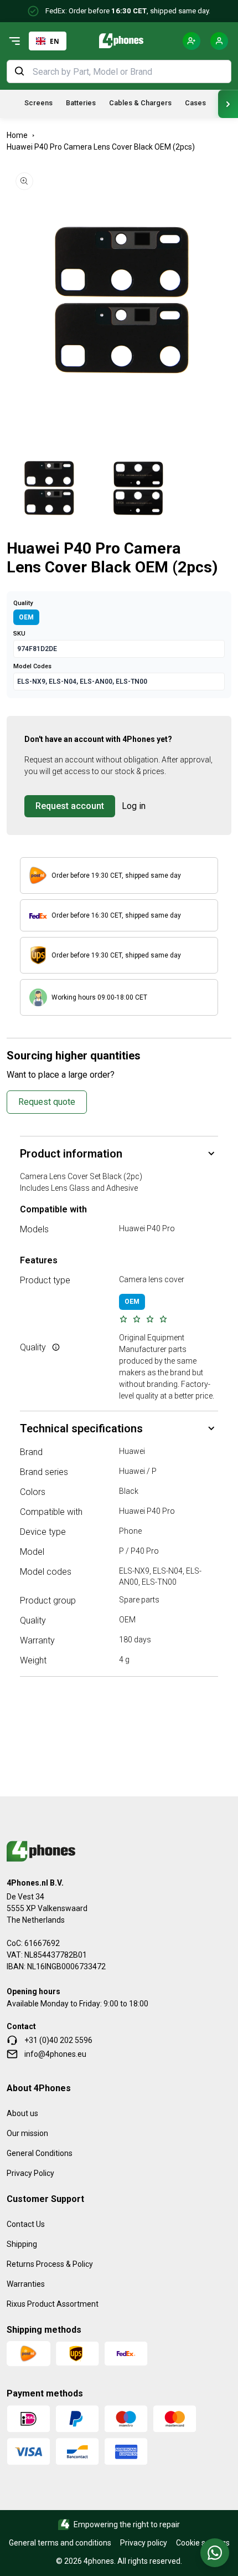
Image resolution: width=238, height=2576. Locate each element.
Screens (38, 103)
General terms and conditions (60, 2543)
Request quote (47, 1102)
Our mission (27, 2133)
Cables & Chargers (140, 103)
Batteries (81, 103)
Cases (195, 103)
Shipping (22, 2244)
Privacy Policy (30, 2173)
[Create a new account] (192, 41)
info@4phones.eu (55, 2054)
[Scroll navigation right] (228, 104)
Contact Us (26, 2224)
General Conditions (40, 2153)
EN (55, 41)
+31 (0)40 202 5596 (58, 2040)
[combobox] (48, 41)
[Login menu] (219, 41)
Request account (70, 806)
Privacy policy (144, 2543)
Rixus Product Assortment (53, 2304)
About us (22, 2113)
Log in (134, 806)
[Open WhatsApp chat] (215, 2553)
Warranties (26, 2284)
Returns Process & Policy (50, 2264)
